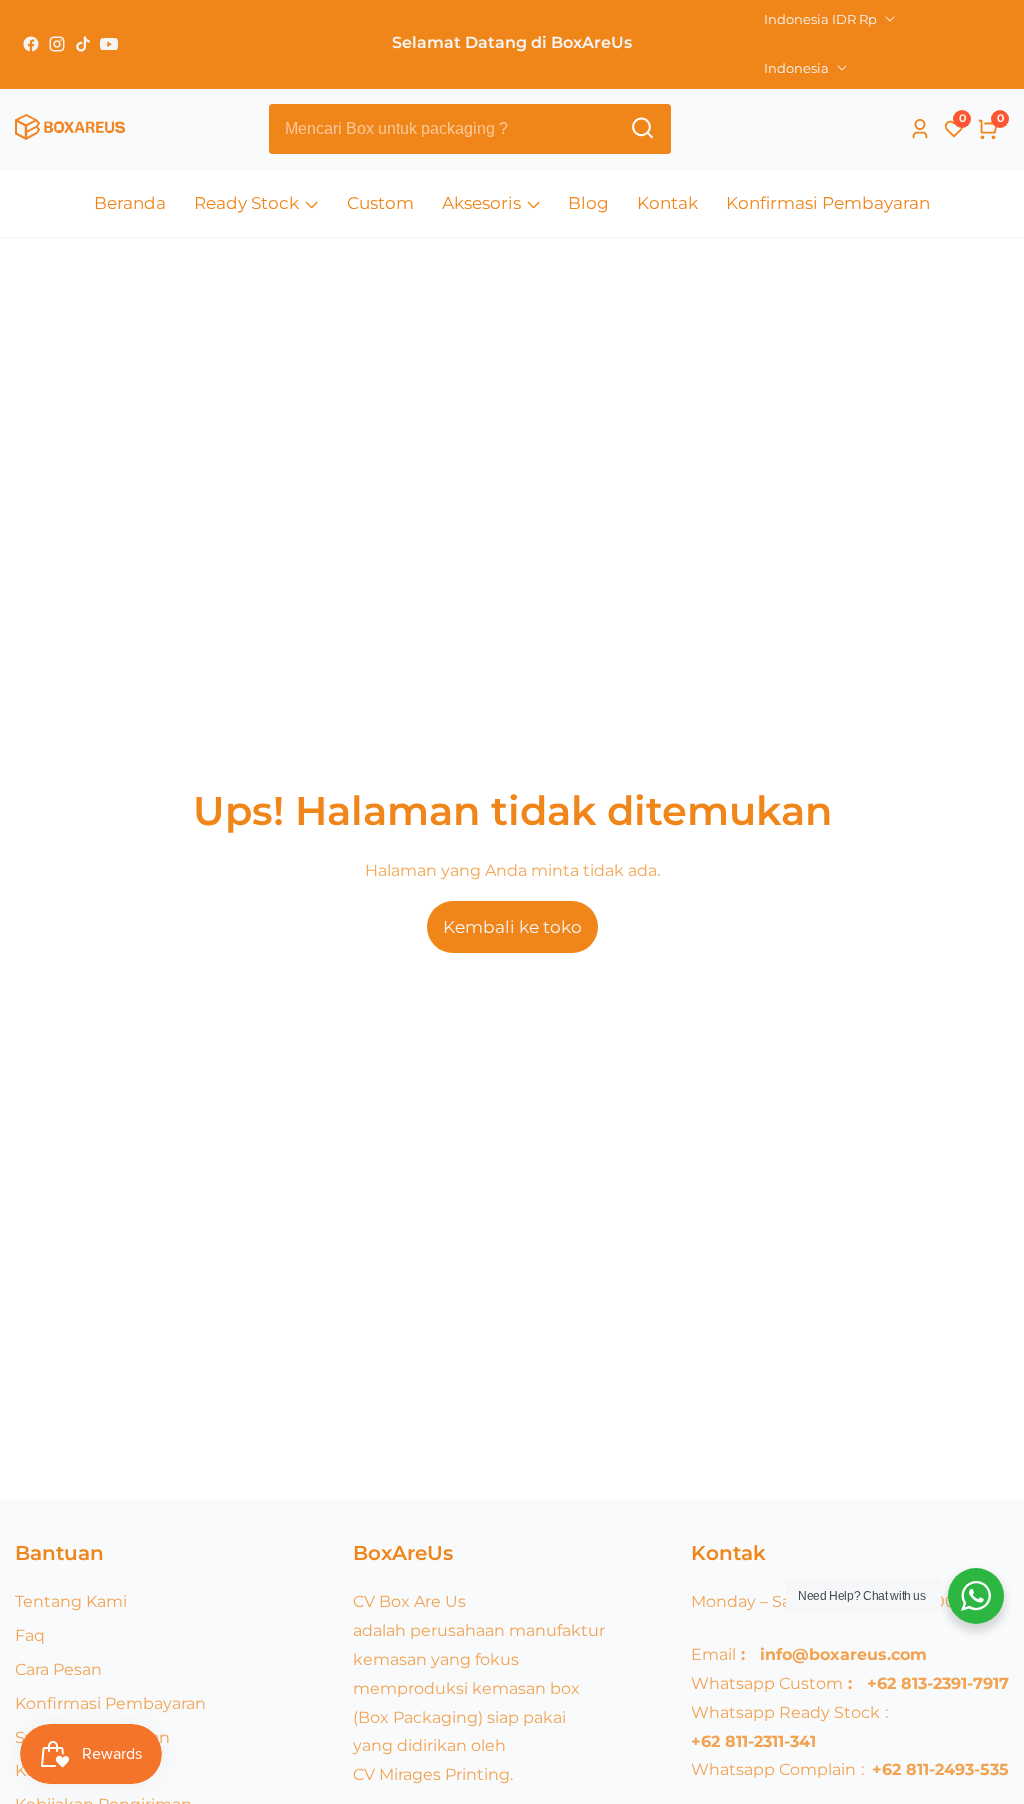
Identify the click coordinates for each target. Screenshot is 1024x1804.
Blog (588, 203)
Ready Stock (246, 203)
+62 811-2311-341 (753, 1741)
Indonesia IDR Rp (822, 19)
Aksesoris (481, 203)
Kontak (667, 203)
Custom (380, 203)
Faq (30, 1635)
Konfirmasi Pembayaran (828, 203)
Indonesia (798, 68)
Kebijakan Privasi (82, 1770)
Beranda (130, 203)
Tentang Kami (71, 1601)
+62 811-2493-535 (940, 1769)
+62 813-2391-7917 (938, 1683)
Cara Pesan (58, 1669)
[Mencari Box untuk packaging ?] (642, 128)
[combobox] (470, 129)
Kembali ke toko (512, 927)
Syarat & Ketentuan (92, 1737)
